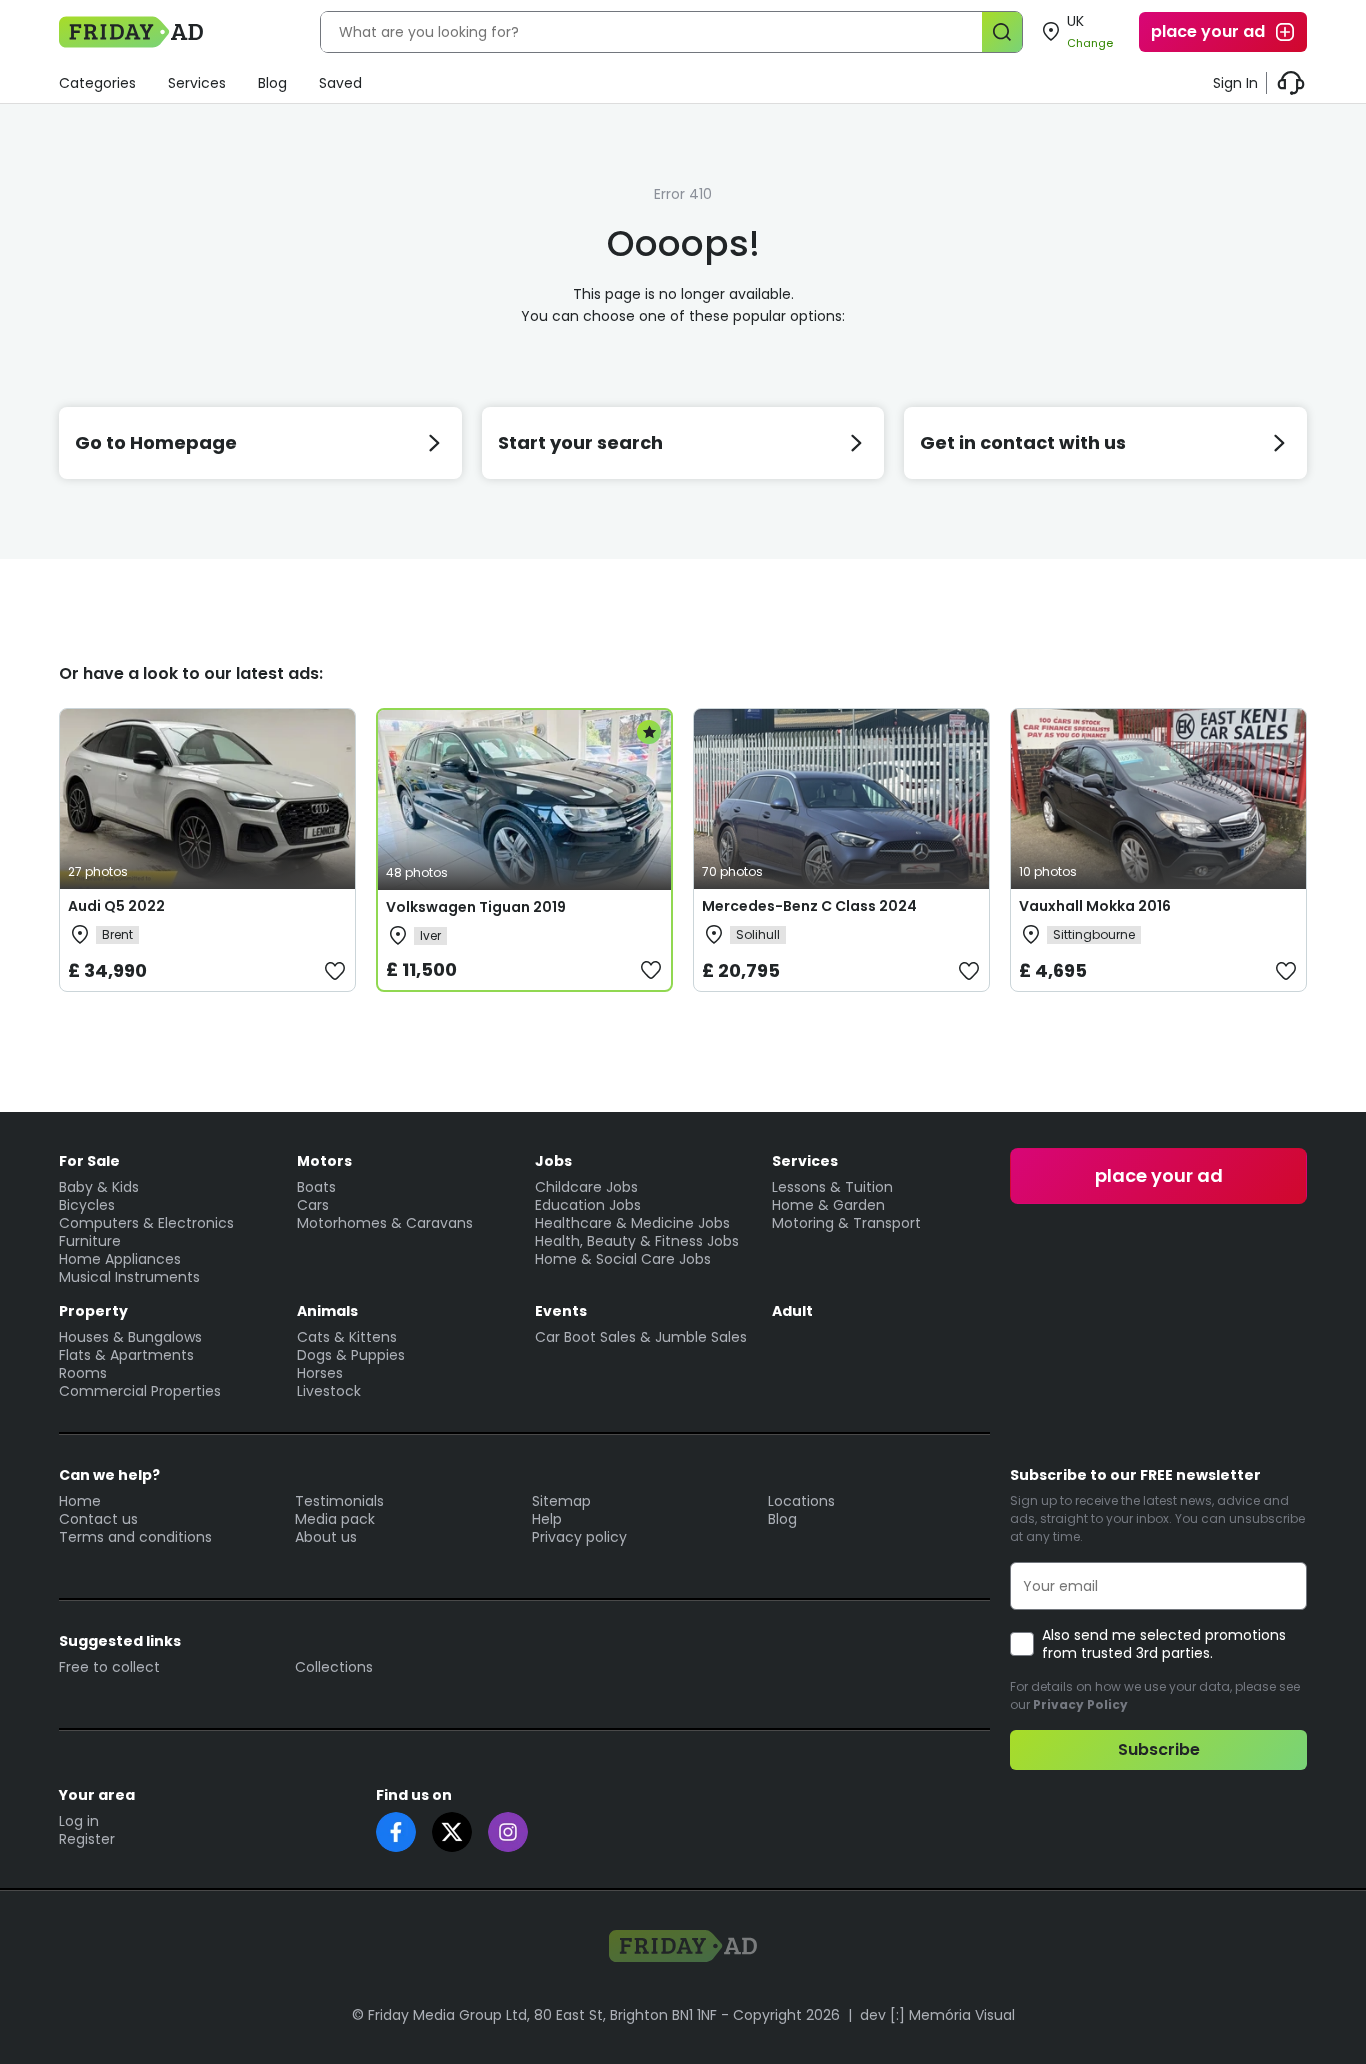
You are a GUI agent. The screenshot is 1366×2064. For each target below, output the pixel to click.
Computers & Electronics (146, 1223)
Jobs (553, 1161)
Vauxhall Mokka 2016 (1095, 906)
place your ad (1208, 31)
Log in (79, 1821)
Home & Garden (828, 1205)
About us (326, 1537)
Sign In (1235, 83)
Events (561, 1311)
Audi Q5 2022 (116, 906)
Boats (316, 1187)
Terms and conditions (135, 1537)
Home (80, 1501)
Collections (334, 1667)
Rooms (83, 1373)
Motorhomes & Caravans (385, 1223)
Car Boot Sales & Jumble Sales (641, 1337)
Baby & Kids (99, 1187)
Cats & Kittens (347, 1337)
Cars (313, 1205)
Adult (792, 1311)
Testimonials (339, 1501)
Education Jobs (588, 1205)
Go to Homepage (156, 442)
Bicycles (87, 1205)
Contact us (98, 1519)
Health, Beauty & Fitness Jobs (637, 1241)
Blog (272, 83)
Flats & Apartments (126, 1355)
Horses (320, 1373)
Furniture (90, 1241)
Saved (340, 83)
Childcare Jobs (586, 1187)
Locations (801, 1501)
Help (547, 1519)
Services (197, 83)
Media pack (335, 1519)
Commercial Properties (140, 1391)
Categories (97, 83)
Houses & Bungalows (130, 1337)
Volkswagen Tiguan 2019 (476, 907)
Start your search (580, 442)
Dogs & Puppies (351, 1355)
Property (93, 1311)
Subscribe (1159, 1749)
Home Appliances (120, 1259)
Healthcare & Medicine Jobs (632, 1223)
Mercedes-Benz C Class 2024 (809, 906)
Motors (324, 1161)
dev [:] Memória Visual (937, 2015)
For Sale (89, 1161)
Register (87, 1839)
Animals (327, 1311)
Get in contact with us (1023, 442)
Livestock (329, 1391)
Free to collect (109, 1667)
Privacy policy (579, 1537)
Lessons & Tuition (832, 1187)
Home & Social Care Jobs (623, 1259)
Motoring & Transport (846, 1223)
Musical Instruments (129, 1277)
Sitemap (561, 1501)
